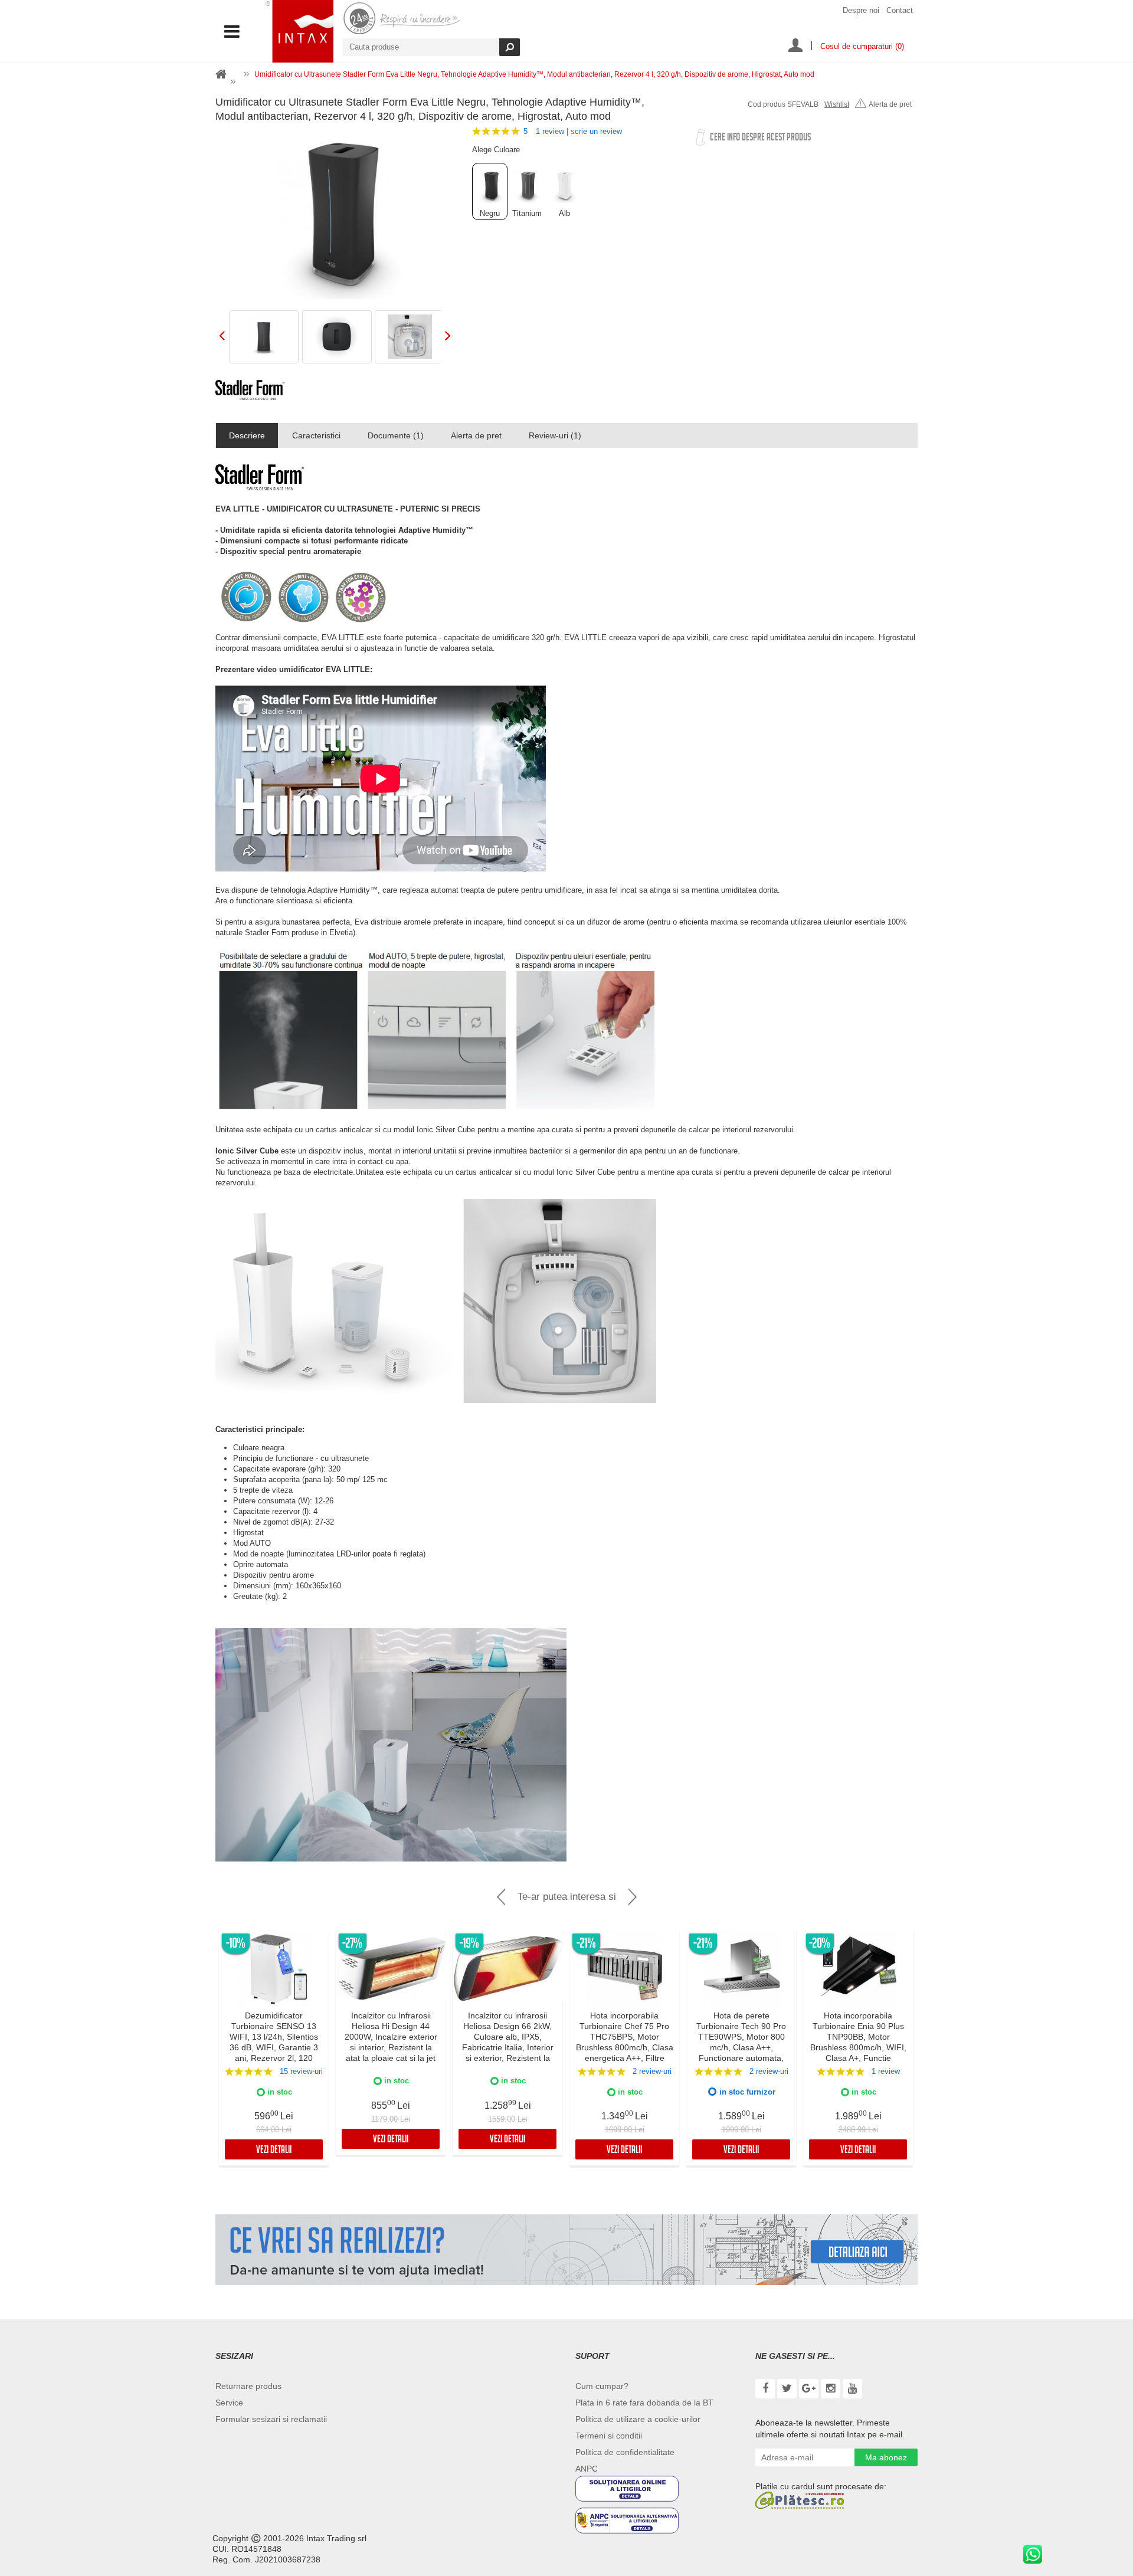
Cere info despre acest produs (760, 138)
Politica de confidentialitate (625, 2452)
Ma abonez (886, 2457)
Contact (900, 10)
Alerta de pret (890, 104)
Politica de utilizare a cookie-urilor (638, 2419)
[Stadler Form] (250, 390)
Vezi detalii (274, 2151)
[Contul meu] (795, 47)
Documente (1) (396, 435)
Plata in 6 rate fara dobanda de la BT (644, 2403)
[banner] (566, 2250)
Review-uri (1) (555, 435)
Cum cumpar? (602, 2386)
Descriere (247, 435)
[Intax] (299, 31)
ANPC (587, 2469)
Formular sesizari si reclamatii (271, 2419)
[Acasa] (221, 75)
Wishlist (837, 104)
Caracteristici (316, 435)
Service (229, 2403)
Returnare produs (248, 2386)
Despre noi (861, 10)
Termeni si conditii (609, 2436)
